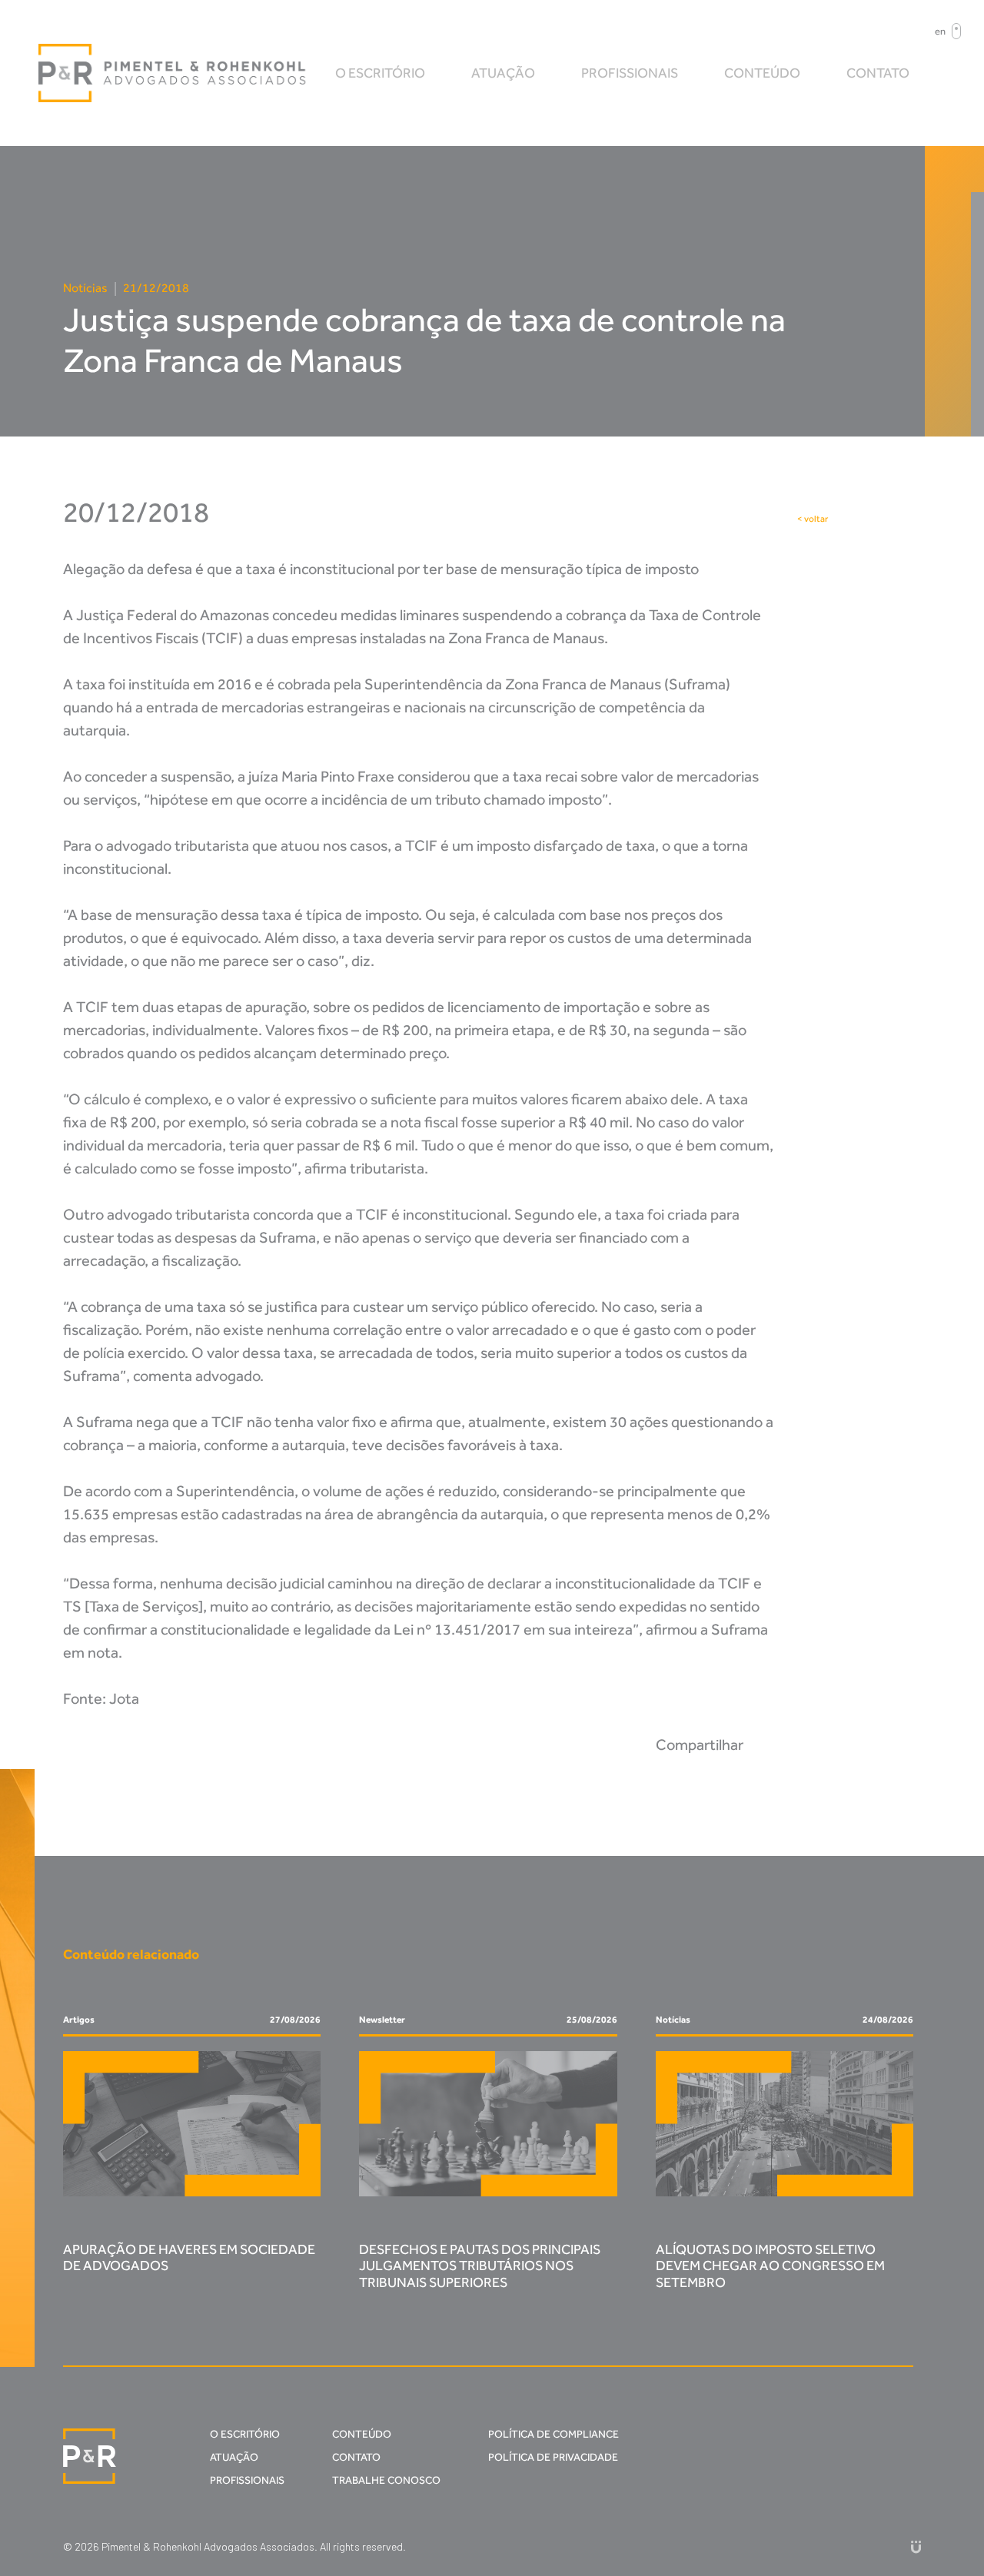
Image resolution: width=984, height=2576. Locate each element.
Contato (878, 73)
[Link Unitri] (916, 2546)
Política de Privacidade (553, 2457)
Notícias (85, 288)
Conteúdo (762, 73)
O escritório (380, 73)
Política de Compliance (553, 2434)
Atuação (503, 73)
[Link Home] (173, 73)
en (940, 31)
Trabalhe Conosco (386, 2480)
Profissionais (630, 73)
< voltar (813, 519)
